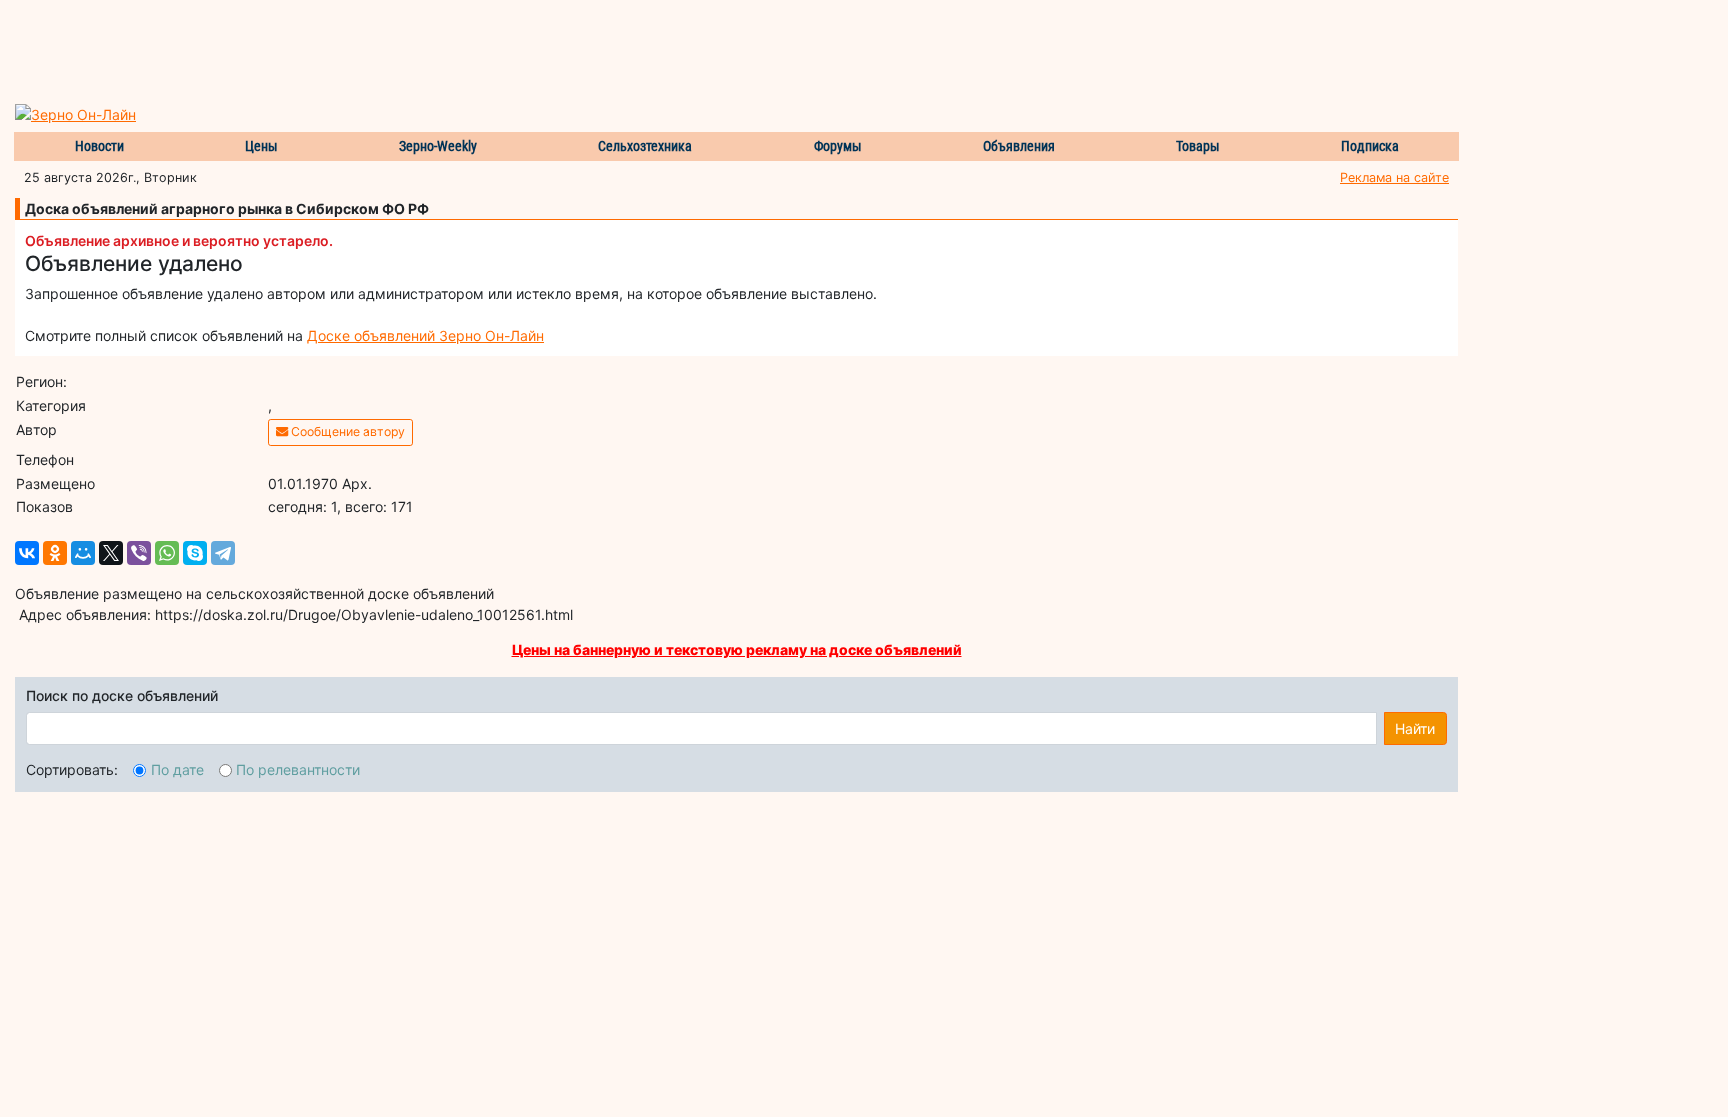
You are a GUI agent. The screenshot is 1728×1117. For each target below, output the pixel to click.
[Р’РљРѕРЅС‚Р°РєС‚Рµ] (27, 553)
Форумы (838, 146)
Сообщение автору (346, 431)
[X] (111, 553)
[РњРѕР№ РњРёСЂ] (83, 553)
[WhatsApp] (167, 553)
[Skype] (195, 553)
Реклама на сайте (1394, 177)
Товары (1198, 146)
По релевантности (298, 769)
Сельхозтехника (645, 146)
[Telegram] (223, 553)
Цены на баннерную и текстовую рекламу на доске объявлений (737, 649)
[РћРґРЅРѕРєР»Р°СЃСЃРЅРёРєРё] (55, 553)
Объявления (1019, 146)
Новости (99, 146)
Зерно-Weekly (438, 146)
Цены (261, 146)
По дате (177, 769)
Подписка (1370, 146)
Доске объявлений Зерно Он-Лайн (425, 335)
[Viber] (139, 553)
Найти (1415, 728)
